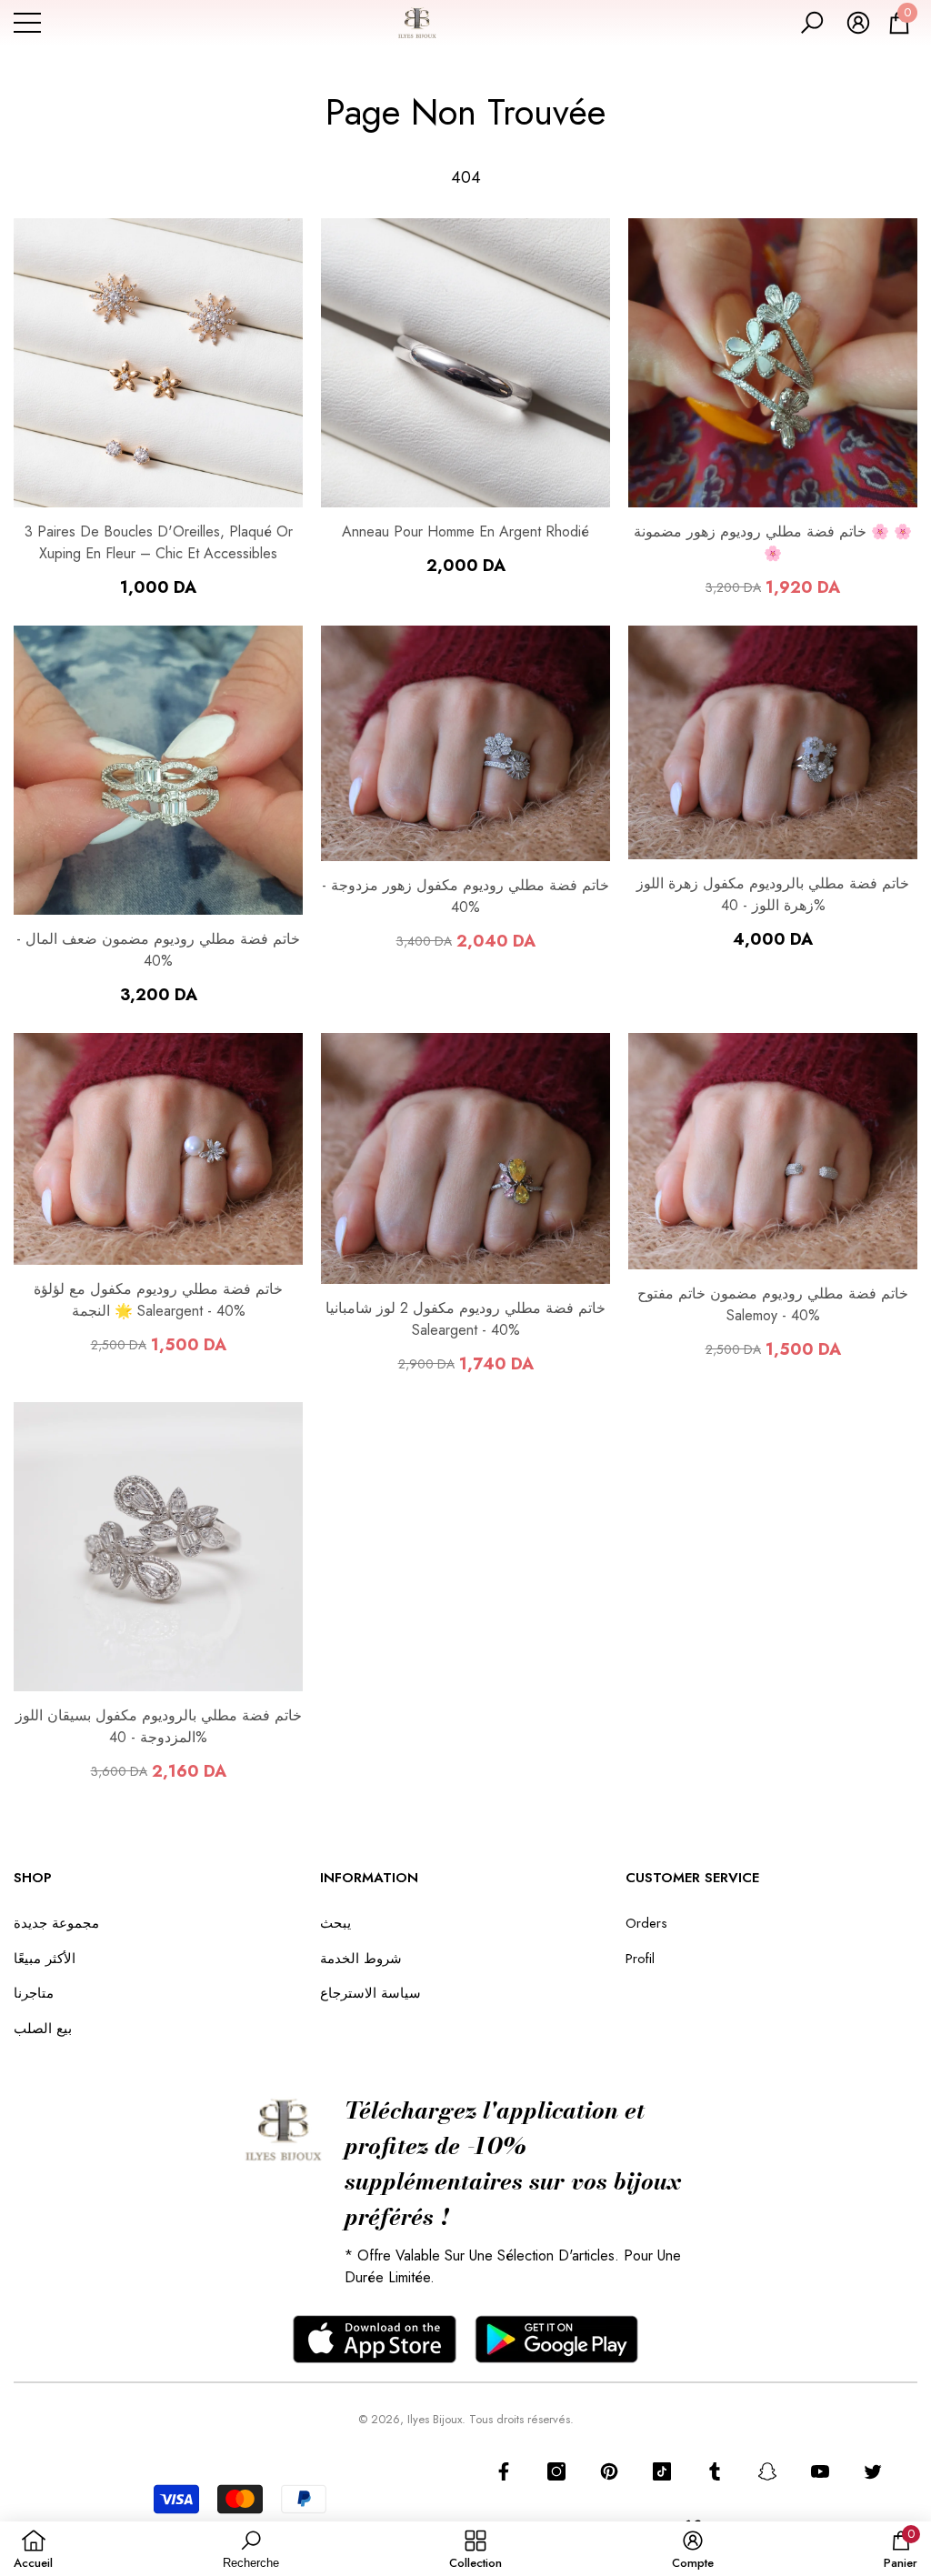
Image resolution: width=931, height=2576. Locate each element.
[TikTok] (662, 2471)
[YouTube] (820, 2471)
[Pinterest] (609, 2471)
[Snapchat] (767, 2471)
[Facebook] (504, 2471)
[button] (812, 23)
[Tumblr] (715, 2471)
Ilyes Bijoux (435, 2419)
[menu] (27, 23)
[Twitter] (873, 2471)
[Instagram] (556, 2471)
